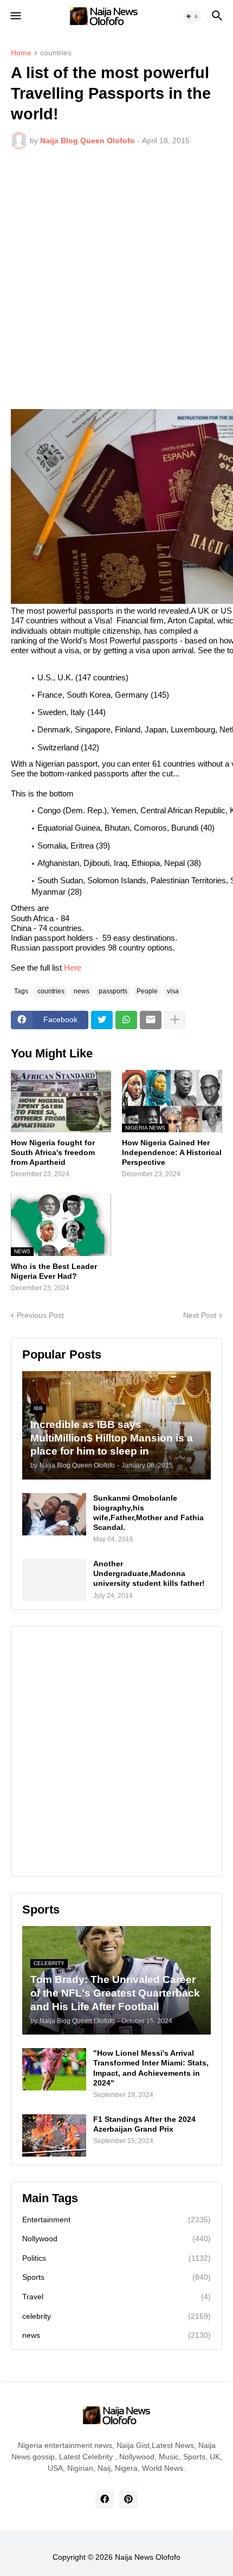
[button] (15, 16)
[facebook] (105, 2500)
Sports (116, 2277)
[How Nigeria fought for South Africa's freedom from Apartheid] (61, 1101)
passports (113, 991)
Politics (116, 2258)
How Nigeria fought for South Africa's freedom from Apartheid (53, 1152)
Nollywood (116, 2239)
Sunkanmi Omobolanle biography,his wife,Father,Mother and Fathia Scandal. (148, 1513)
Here (73, 968)
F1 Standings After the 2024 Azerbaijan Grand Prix (144, 2124)
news (82, 991)
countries (56, 53)
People (147, 991)
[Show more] (175, 1020)
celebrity (116, 2316)
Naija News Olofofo (148, 2557)
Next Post (200, 1315)
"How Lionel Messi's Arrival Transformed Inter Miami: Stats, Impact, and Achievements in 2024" (151, 2068)
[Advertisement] (116, 279)
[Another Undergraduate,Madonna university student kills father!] (54, 1580)
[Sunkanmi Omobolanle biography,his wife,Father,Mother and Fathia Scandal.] (54, 1514)
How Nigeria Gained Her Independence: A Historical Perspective (172, 1152)
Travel (116, 2297)
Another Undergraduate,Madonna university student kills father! (149, 1573)
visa (173, 991)
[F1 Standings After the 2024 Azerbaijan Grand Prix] (54, 2135)
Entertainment (116, 2220)
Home (21, 53)
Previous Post (40, 1315)
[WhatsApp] (126, 1020)
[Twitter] (102, 1020)
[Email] (151, 1020)
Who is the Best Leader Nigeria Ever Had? (54, 1271)
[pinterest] (128, 2500)
